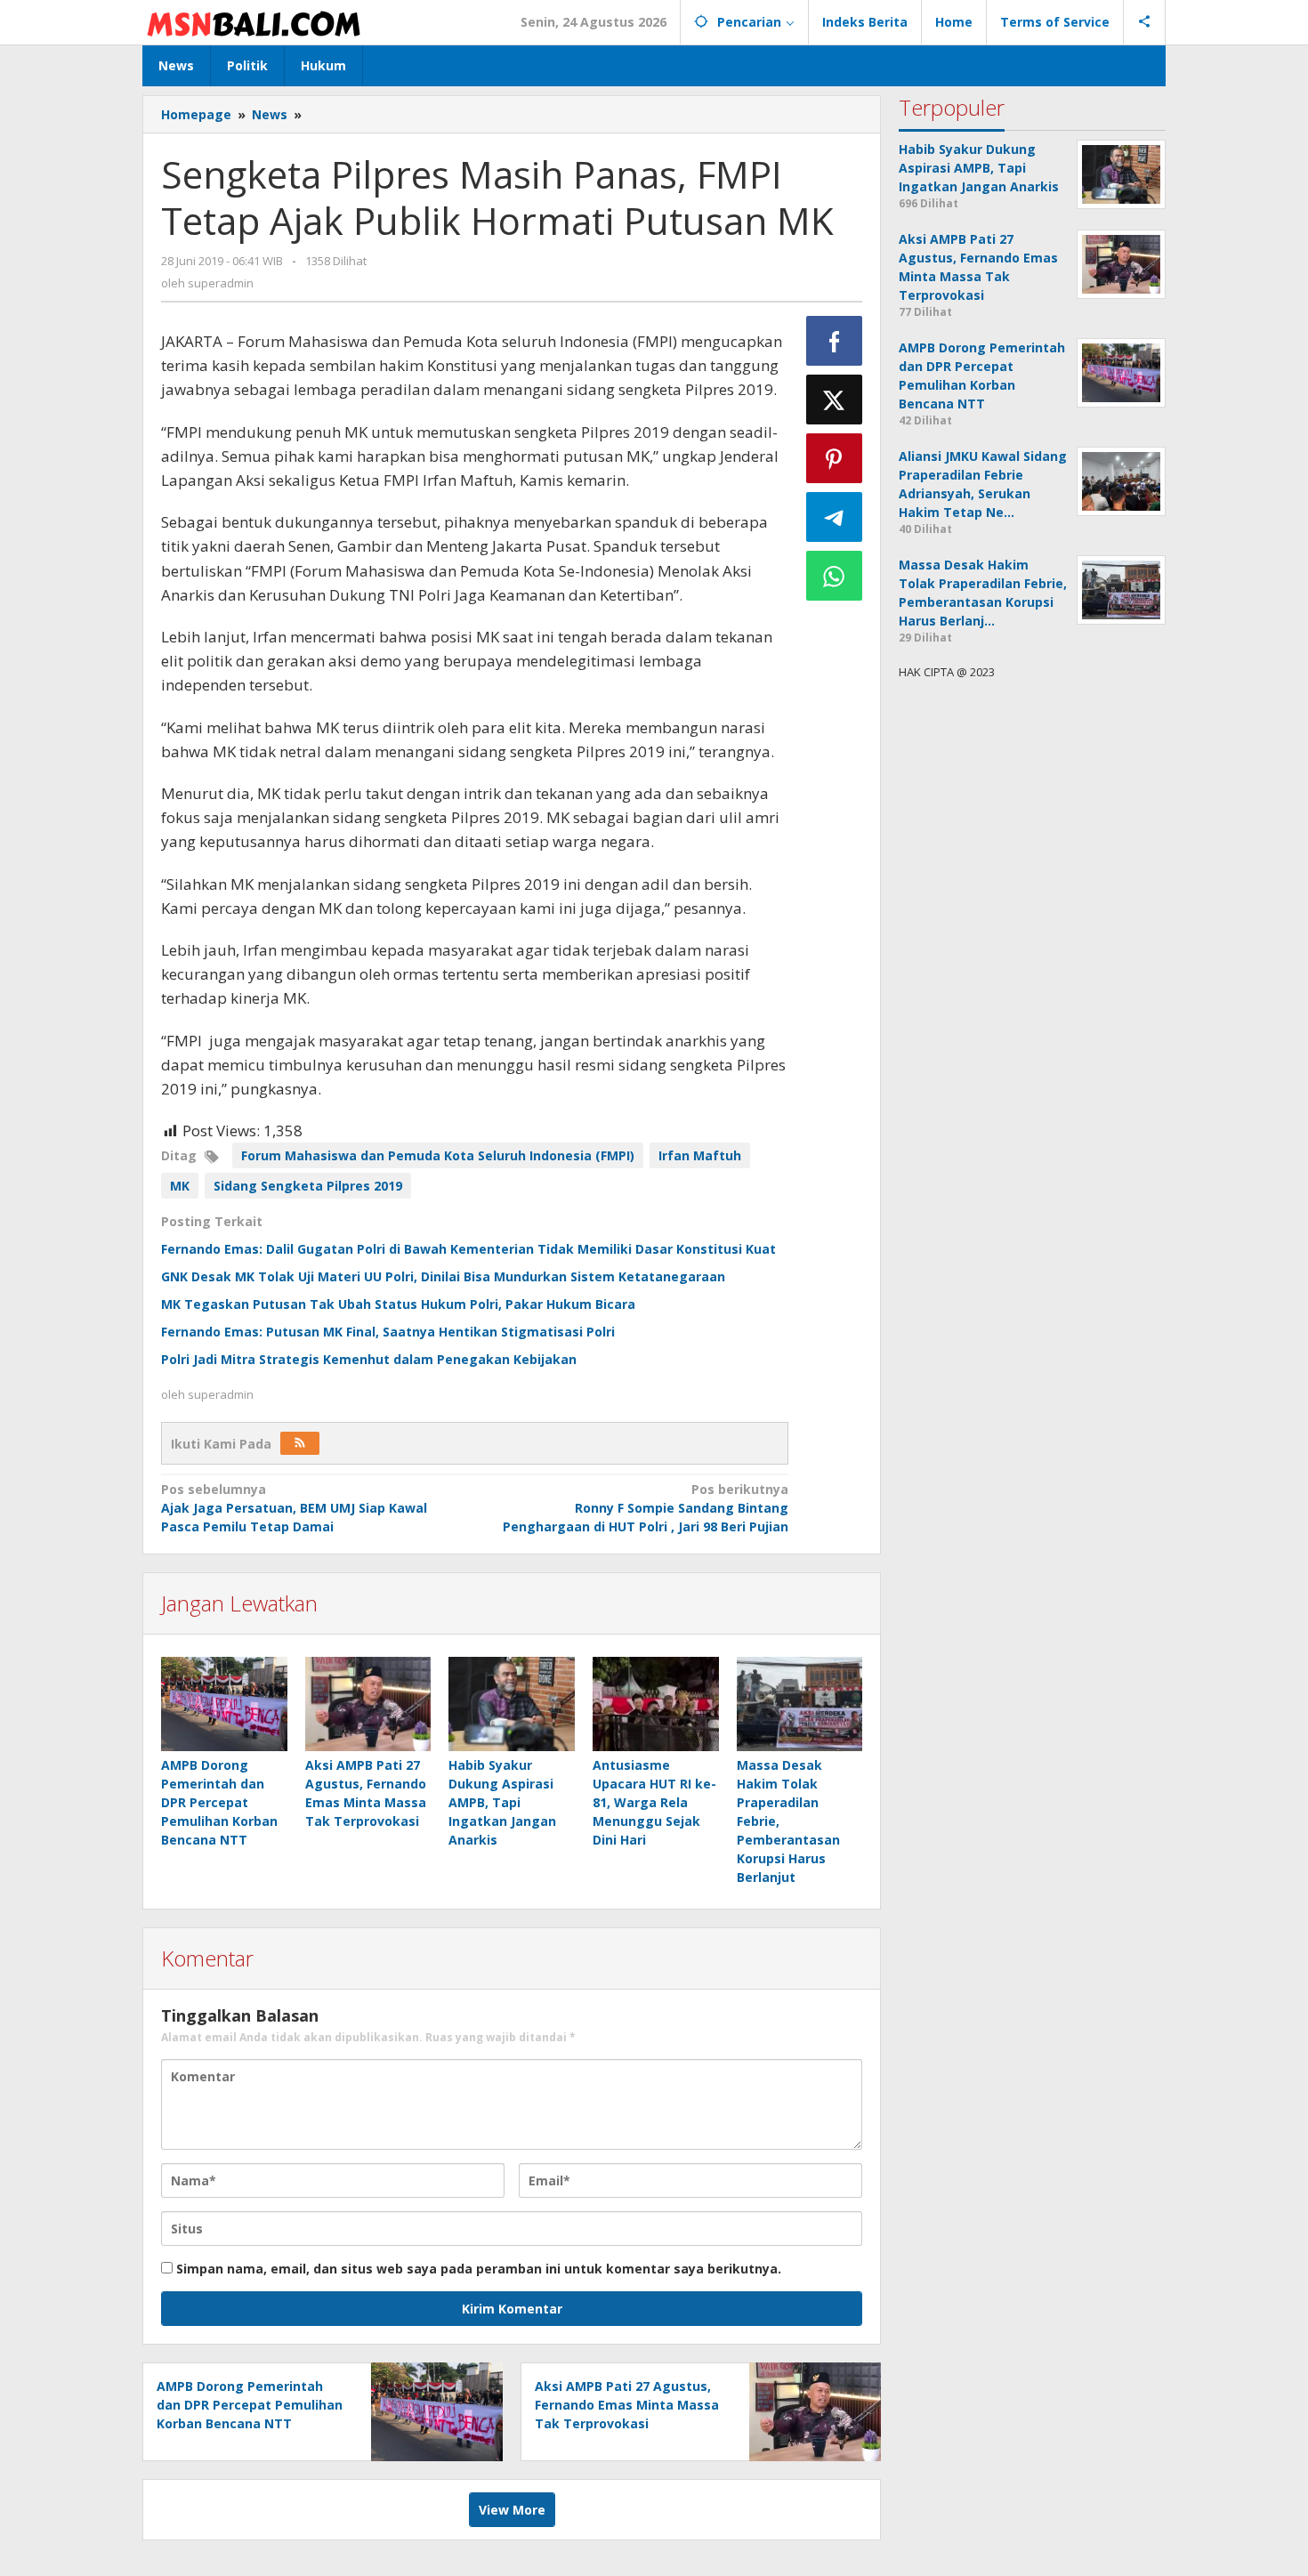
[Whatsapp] (835, 576)
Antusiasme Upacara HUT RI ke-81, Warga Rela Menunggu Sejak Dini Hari (654, 1802)
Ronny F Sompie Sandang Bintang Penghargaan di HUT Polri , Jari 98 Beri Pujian (645, 1508)
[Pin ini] (835, 458)
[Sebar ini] (835, 341)
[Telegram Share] (835, 517)
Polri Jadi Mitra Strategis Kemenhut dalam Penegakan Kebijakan (369, 1359)
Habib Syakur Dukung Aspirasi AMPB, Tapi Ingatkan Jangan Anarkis (502, 1802)
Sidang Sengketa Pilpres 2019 (308, 1186)
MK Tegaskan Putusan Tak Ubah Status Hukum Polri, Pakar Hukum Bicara (398, 1304)
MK (180, 1186)
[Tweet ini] (835, 400)
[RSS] (300, 1443)
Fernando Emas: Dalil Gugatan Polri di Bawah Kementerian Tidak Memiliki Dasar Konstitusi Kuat (468, 1249)
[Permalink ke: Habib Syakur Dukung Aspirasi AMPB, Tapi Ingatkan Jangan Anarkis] (512, 1704)
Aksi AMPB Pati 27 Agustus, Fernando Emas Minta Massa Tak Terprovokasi (627, 2405)
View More (512, 2510)
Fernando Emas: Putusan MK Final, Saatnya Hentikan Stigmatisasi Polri (388, 1332)
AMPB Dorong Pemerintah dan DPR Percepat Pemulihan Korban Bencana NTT (219, 1802)
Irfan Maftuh (700, 1155)
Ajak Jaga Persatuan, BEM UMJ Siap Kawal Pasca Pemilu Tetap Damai (294, 1508)
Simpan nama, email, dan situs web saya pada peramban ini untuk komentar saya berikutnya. (479, 2269)
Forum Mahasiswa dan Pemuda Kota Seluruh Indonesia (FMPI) (438, 1155)
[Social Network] (1145, 22)
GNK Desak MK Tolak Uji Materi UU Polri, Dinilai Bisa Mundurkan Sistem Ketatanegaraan (443, 1276)
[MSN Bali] (254, 22)
